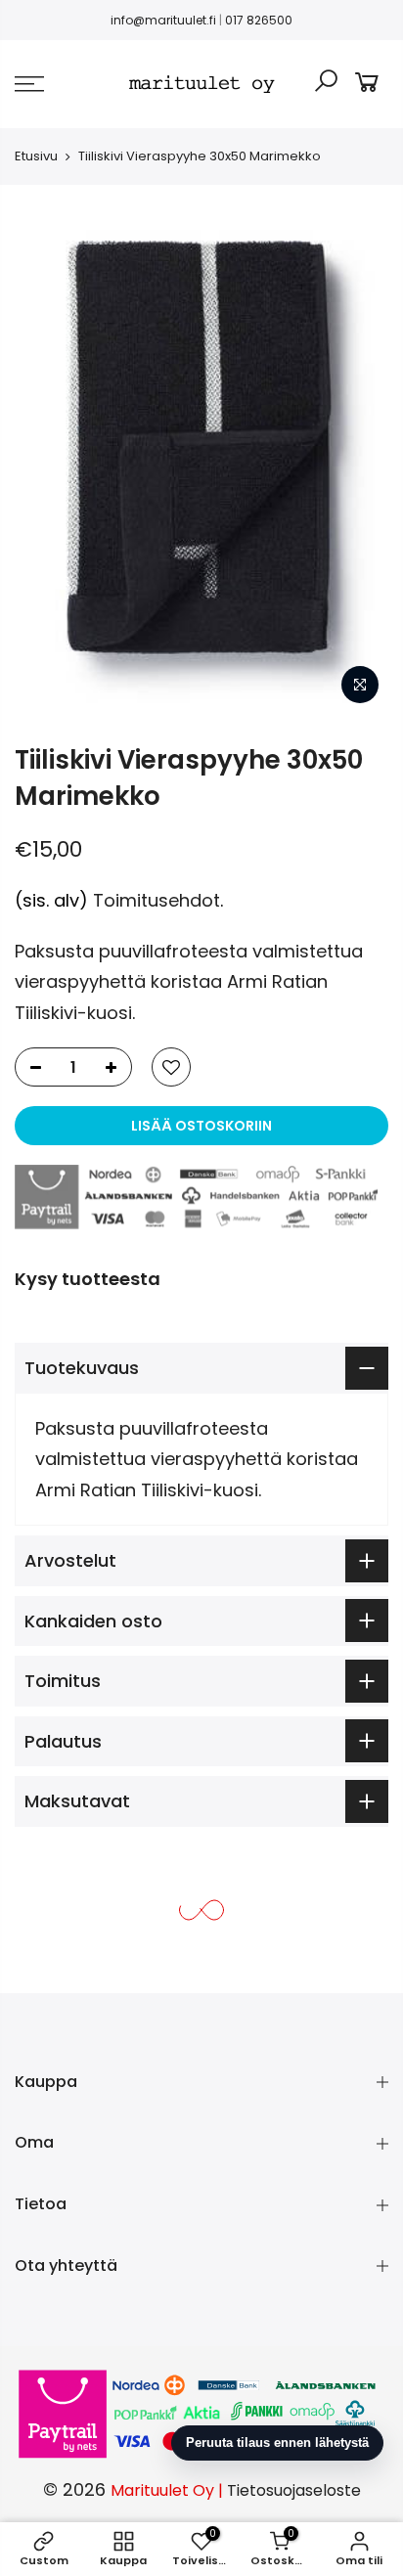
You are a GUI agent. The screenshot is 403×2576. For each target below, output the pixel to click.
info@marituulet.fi (163, 20)
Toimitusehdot (157, 900)
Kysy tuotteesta (88, 1279)
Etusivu (36, 156)
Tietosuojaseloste (294, 2490)
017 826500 (259, 20)
